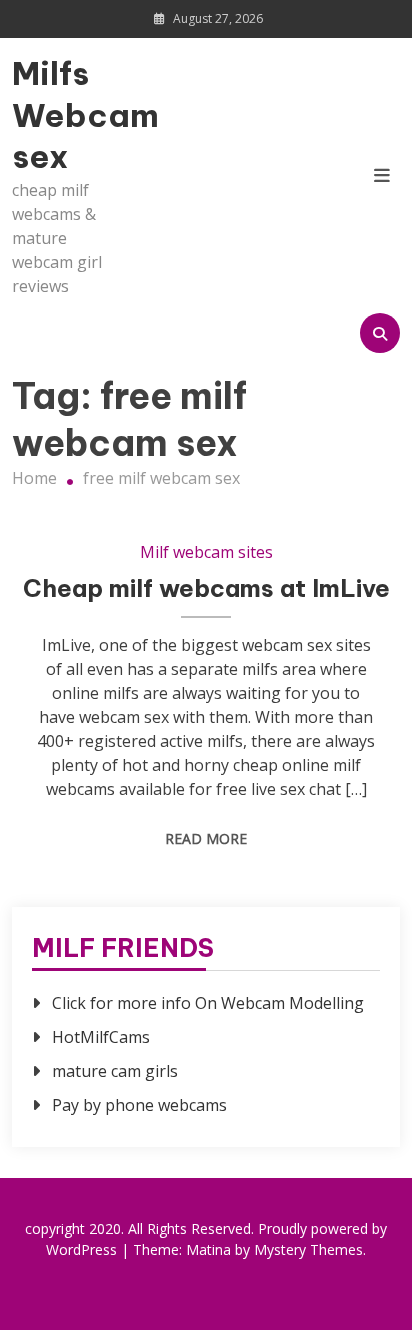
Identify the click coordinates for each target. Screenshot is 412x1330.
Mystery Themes (308, 1249)
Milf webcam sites (206, 552)
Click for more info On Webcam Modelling (208, 1003)
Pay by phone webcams (139, 1105)
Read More (206, 838)
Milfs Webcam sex (70, 114)
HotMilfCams (101, 1037)
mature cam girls (115, 1071)
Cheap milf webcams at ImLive (206, 588)
